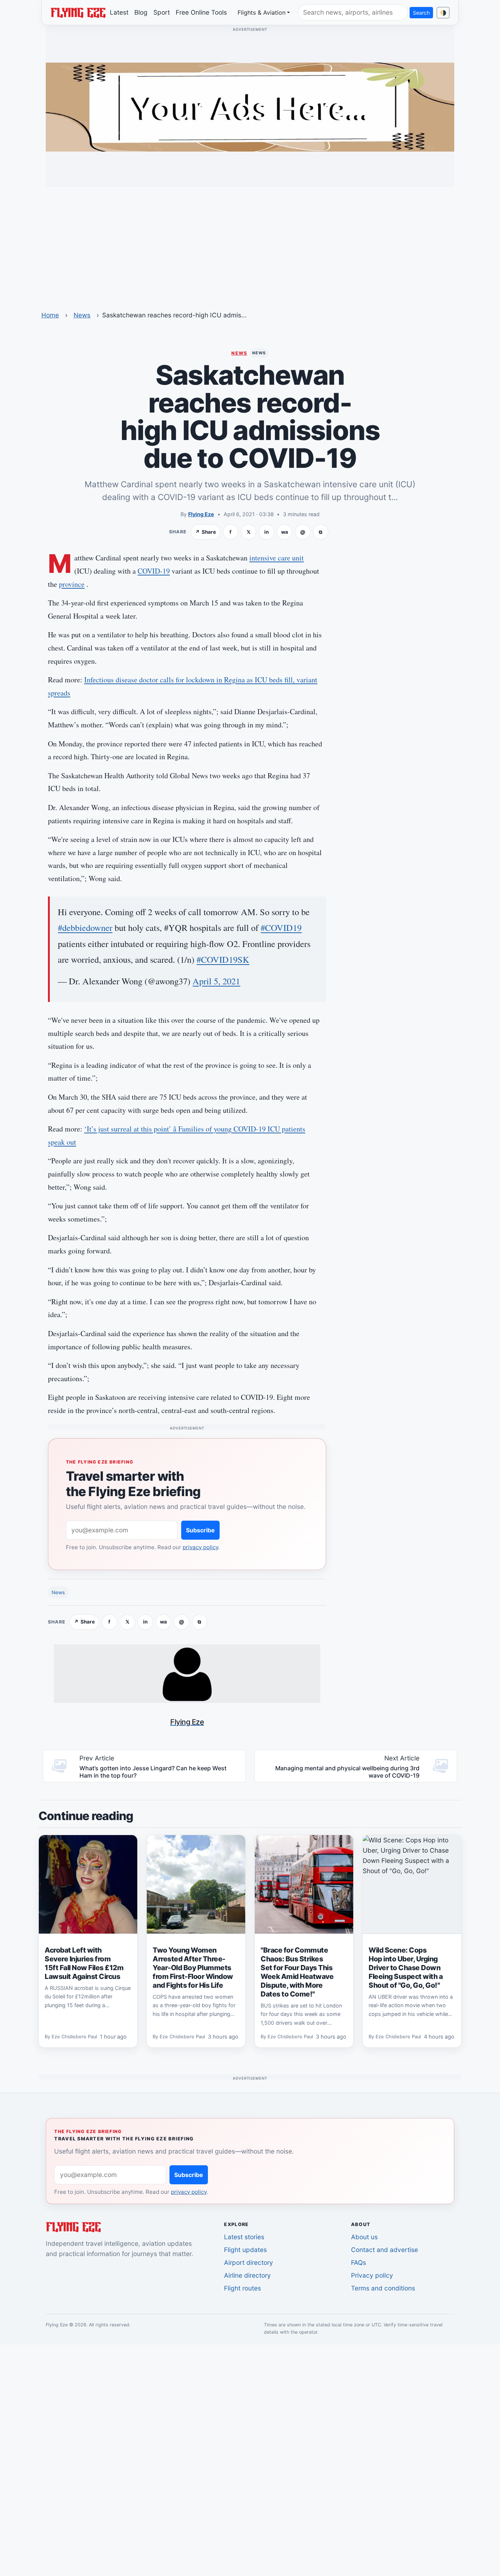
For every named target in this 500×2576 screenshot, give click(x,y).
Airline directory (247, 2275)
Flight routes (242, 2288)
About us (364, 2237)
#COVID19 (281, 927)
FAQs (359, 2262)
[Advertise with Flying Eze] (250, 107)
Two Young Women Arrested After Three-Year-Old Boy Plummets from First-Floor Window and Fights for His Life (193, 1968)
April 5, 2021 (216, 981)
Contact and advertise (385, 2250)
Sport (162, 12)
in (266, 532)
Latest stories (244, 2237)
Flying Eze (201, 514)
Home (50, 315)
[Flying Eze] (78, 12)
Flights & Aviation (262, 12)
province (72, 584)
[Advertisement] (250, 244)
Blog (141, 12)
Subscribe (200, 1530)
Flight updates (245, 2250)
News (82, 315)
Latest (119, 12)
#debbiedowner (85, 927)
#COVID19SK (223, 959)
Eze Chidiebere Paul (74, 2037)
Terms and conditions (383, 2288)
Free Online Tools (201, 12)
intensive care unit (277, 558)
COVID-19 (154, 571)
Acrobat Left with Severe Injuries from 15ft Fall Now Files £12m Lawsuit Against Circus (84, 1963)
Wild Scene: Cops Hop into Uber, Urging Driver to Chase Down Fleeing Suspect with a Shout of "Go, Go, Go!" (406, 1968)
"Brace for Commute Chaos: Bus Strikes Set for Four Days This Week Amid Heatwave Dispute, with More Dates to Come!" (297, 1972)
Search (421, 13)
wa (285, 532)
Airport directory (249, 2262)
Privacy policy (372, 2275)
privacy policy (200, 1547)
